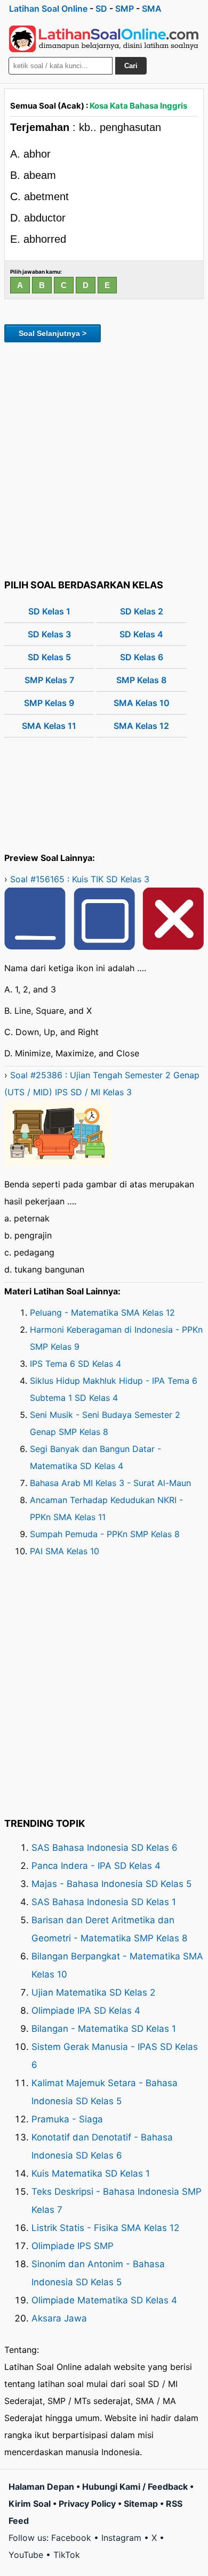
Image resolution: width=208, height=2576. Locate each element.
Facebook (71, 2538)
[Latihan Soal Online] (104, 39)
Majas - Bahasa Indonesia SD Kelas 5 (111, 1884)
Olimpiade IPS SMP (73, 2246)
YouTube (26, 2555)
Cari (131, 66)
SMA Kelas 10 (142, 703)
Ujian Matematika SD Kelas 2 (93, 1992)
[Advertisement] (104, 459)
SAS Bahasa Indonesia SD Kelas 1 (104, 1902)
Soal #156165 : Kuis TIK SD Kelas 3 (80, 879)
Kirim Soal (30, 2504)
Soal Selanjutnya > (53, 333)
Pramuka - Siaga (67, 2119)
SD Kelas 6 (142, 657)
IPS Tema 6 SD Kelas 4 (75, 1364)
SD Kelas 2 (142, 611)
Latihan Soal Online (48, 9)
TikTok (67, 2555)
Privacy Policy (87, 2504)
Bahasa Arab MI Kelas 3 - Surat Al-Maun (110, 1483)
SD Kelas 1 (49, 611)
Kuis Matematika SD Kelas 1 (91, 2173)
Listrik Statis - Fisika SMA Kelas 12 (105, 2228)
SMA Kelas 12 (141, 726)
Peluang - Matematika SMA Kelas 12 (102, 1312)
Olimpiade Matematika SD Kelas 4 (104, 2300)
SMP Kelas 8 (141, 680)
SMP (125, 9)
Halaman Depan (41, 2487)
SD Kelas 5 (49, 657)
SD (101, 9)
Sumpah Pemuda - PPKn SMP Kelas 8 (105, 1534)
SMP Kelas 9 (49, 703)
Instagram (121, 2538)
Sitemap (141, 2504)
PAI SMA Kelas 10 (65, 1551)
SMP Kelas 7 (49, 680)
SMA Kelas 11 (49, 726)
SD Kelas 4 (141, 634)
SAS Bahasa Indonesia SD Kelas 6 (105, 1848)
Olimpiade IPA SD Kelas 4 (86, 2011)
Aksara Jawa (59, 2318)
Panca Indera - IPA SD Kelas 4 (96, 1866)
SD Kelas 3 (49, 634)
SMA (152, 9)
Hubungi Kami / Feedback (135, 2487)
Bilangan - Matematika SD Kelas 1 (104, 2029)
